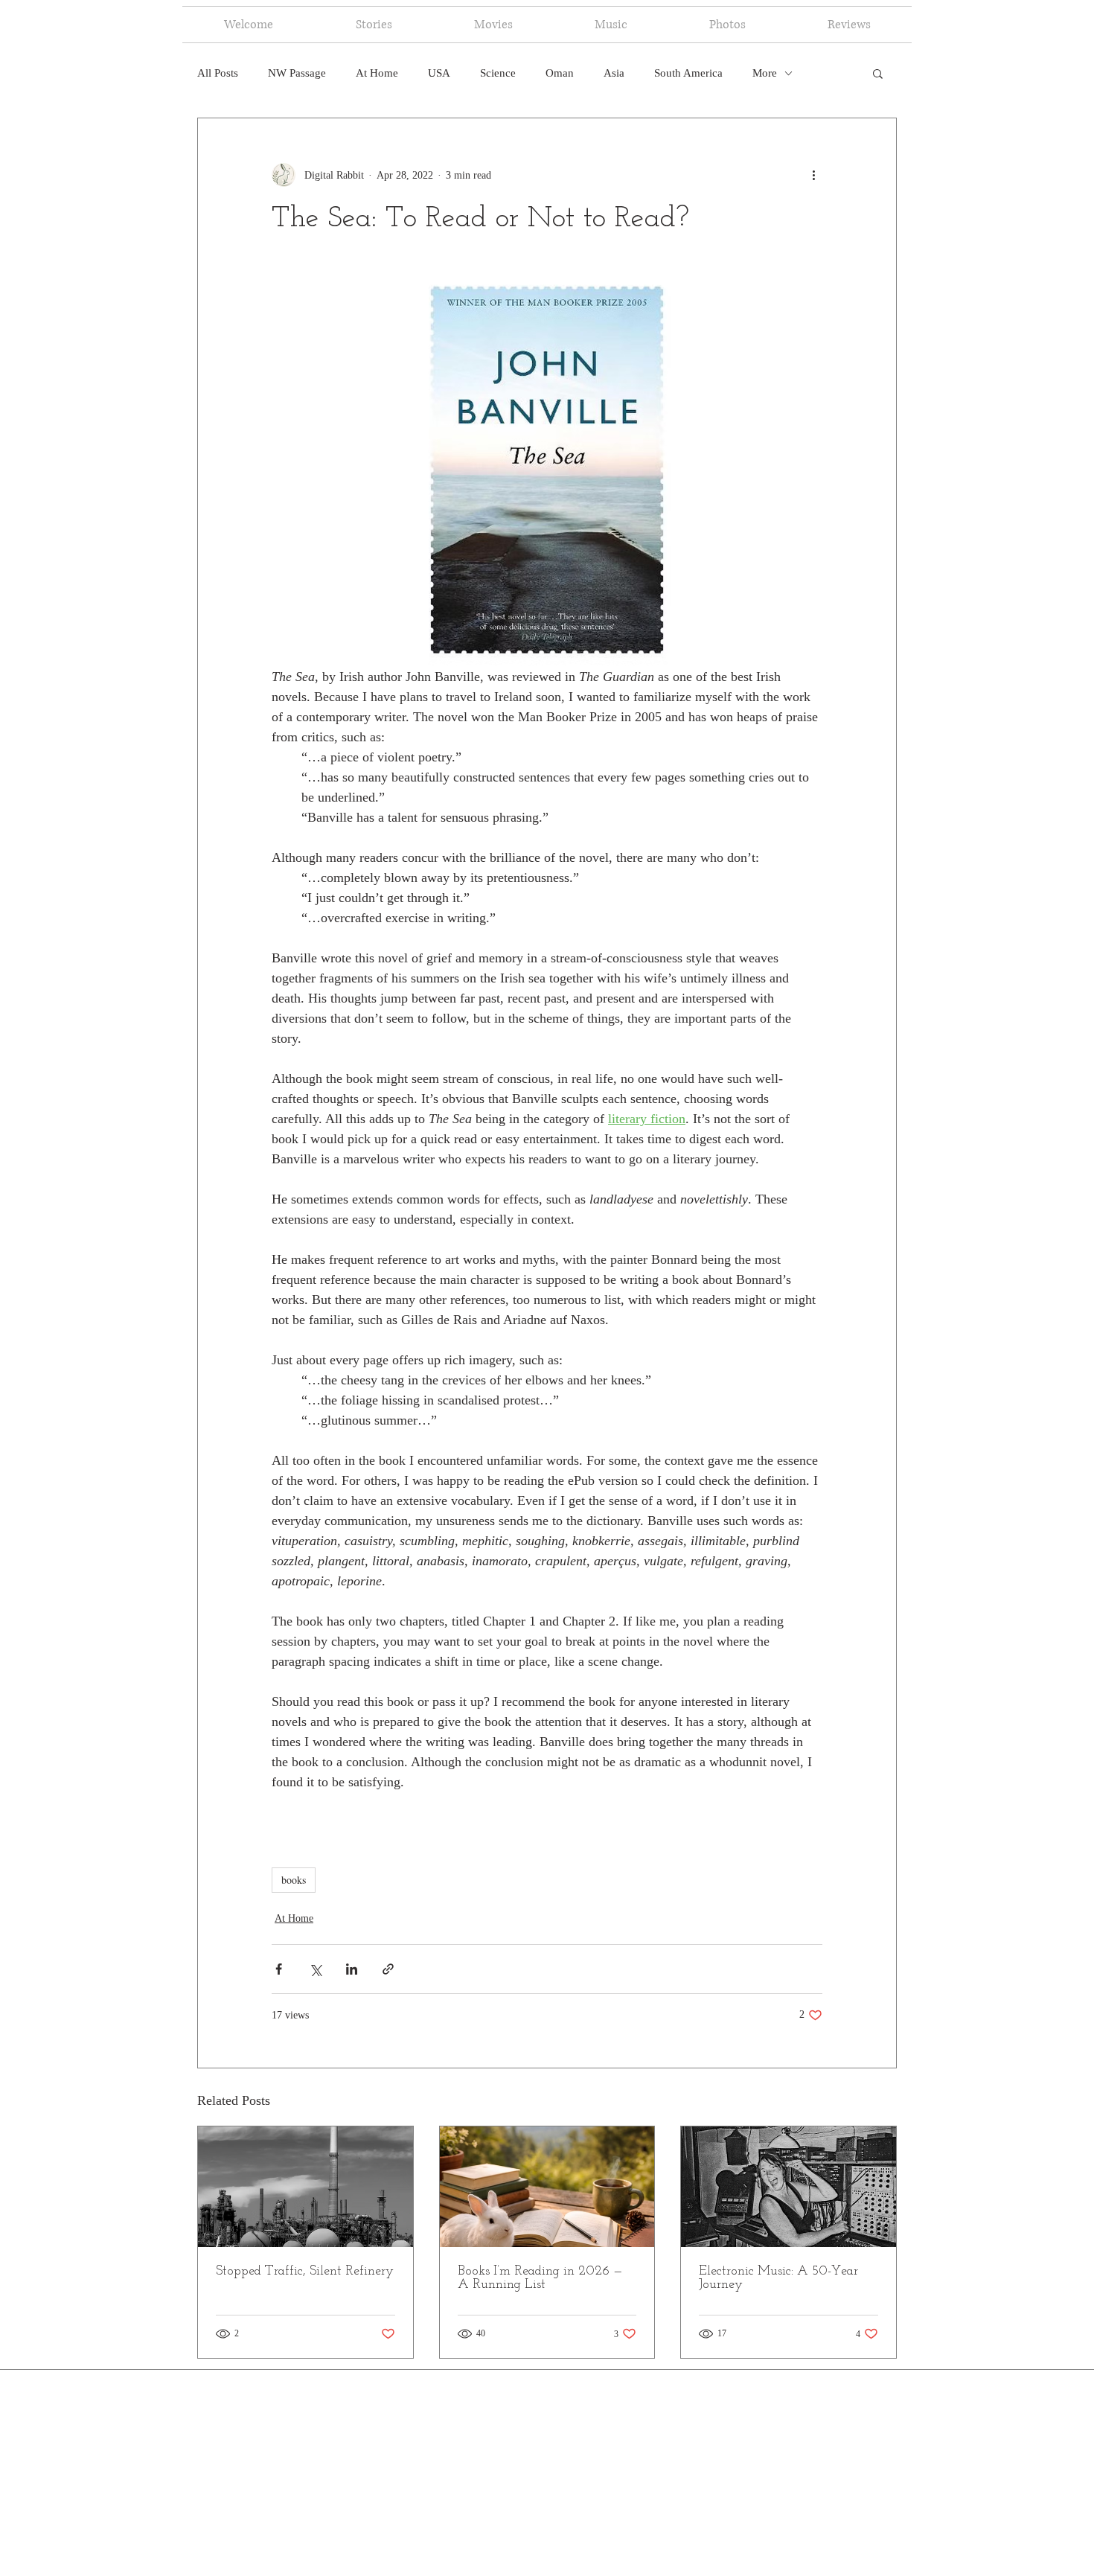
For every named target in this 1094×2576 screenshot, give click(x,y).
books (294, 1880)
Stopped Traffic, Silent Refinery (305, 2272)
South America (688, 73)
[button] (878, 73)
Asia (614, 73)
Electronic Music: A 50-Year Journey (778, 2278)
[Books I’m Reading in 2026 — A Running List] (547, 2187)
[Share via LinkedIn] (352, 1969)
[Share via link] (388, 1969)
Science (498, 73)
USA (439, 73)
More (765, 73)
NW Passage (297, 73)
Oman (560, 73)
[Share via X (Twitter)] (315, 1969)
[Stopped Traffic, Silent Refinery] (306, 2187)
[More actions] (813, 175)
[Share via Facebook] (279, 1969)
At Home (377, 73)
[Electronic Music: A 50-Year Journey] (788, 2187)
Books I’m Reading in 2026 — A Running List (540, 2278)
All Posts (218, 73)
